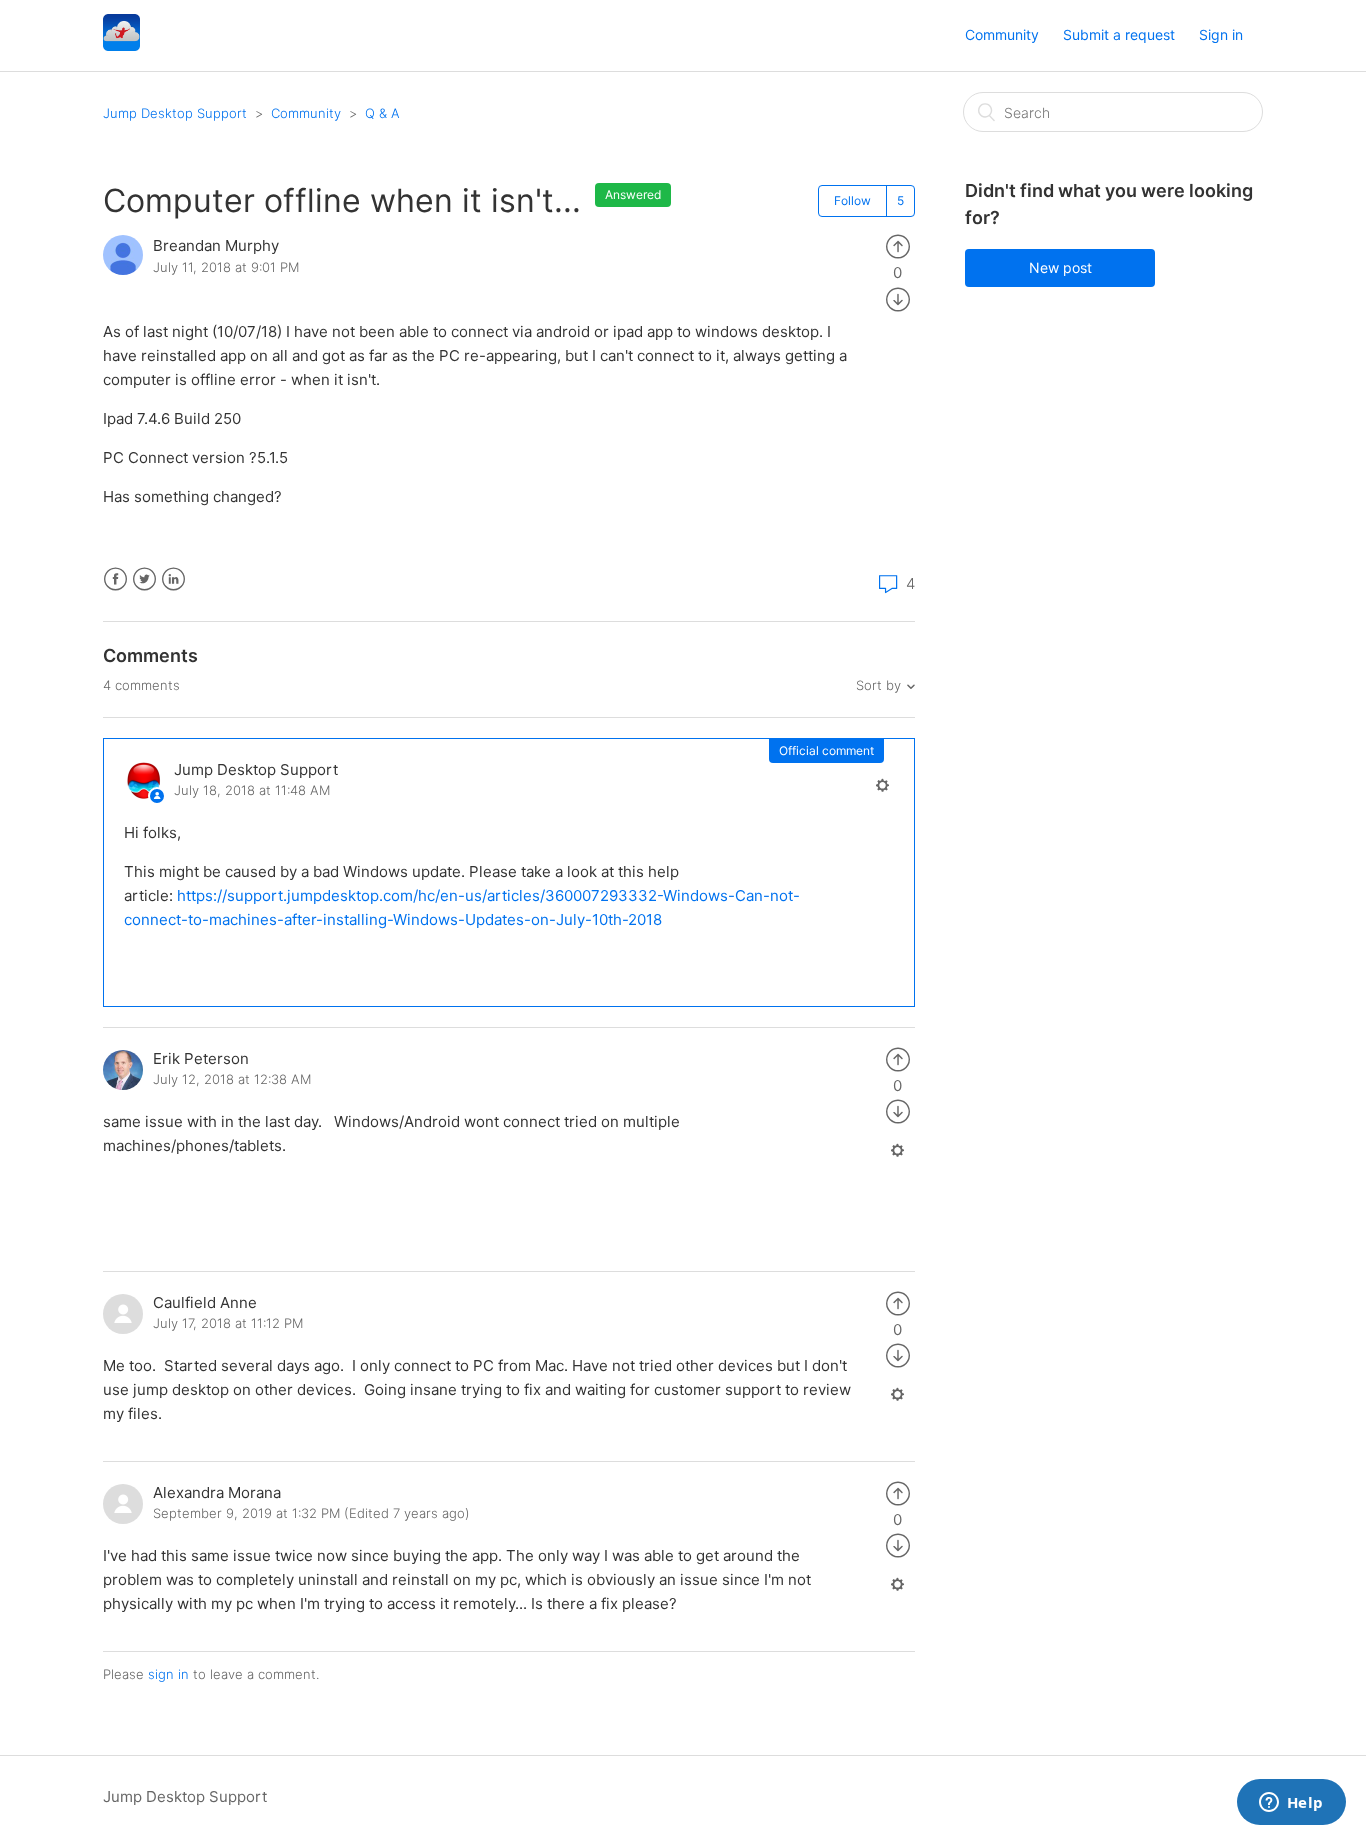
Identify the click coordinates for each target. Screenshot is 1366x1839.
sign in (168, 1674)
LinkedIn (173, 579)
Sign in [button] (1221, 34)
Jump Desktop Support (175, 113)
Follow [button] (852, 200)
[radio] (898, 245)
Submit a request (1119, 34)
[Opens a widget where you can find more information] (1291, 1804)
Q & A (382, 113)
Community (1002, 34)
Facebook (115, 579)
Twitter (144, 579)
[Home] (121, 45)
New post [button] (1060, 267)
